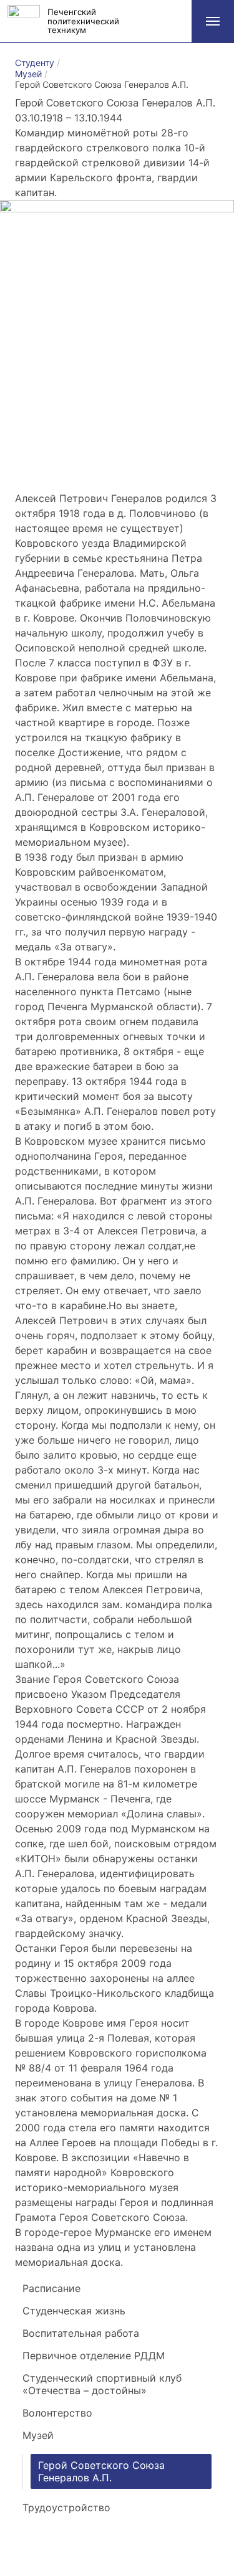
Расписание (51, 2288)
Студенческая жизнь (74, 2311)
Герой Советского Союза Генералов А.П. (101, 2471)
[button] (213, 21)
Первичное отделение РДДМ (94, 2356)
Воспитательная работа (81, 2333)
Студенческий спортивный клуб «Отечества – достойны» (102, 2384)
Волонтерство (57, 2413)
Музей (38, 2435)
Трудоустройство (66, 2507)
